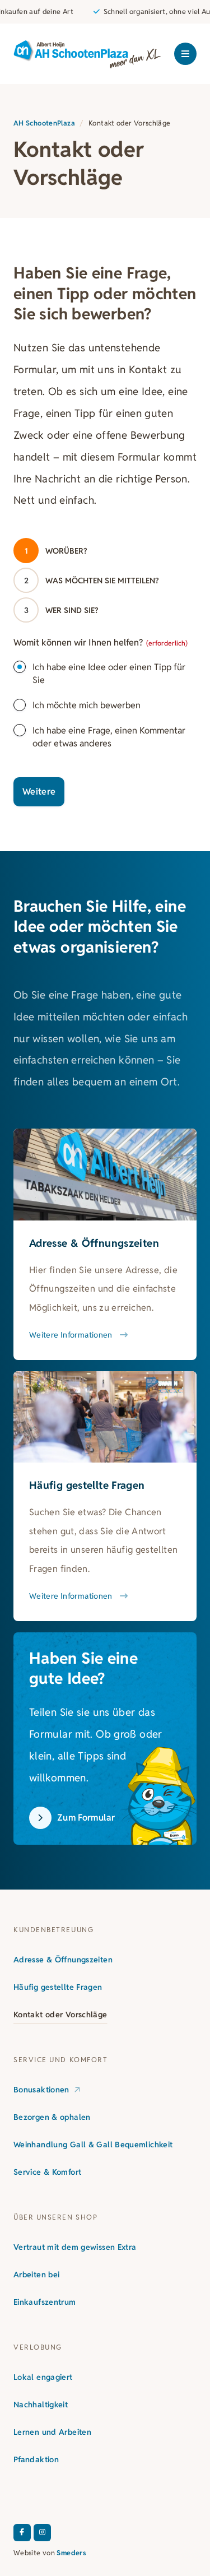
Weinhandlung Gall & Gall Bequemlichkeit (93, 2145)
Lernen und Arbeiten (52, 2432)
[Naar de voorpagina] (87, 54)
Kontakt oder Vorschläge (60, 2015)
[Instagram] (42, 2533)
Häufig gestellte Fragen (58, 1987)
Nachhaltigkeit (41, 2405)
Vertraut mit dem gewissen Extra (75, 2247)
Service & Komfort (47, 2172)
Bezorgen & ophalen (52, 2117)
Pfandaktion (36, 2459)
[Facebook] (22, 2533)
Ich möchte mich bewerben (87, 705)
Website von (50, 2553)
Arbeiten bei (36, 2275)
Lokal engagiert (43, 2377)
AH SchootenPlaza (44, 123)
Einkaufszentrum (45, 2302)
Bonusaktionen (41, 2090)
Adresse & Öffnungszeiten (63, 1960)
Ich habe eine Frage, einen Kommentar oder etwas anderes (109, 737)
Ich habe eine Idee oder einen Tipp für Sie (109, 674)
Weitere (39, 792)
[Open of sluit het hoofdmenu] (185, 54)
